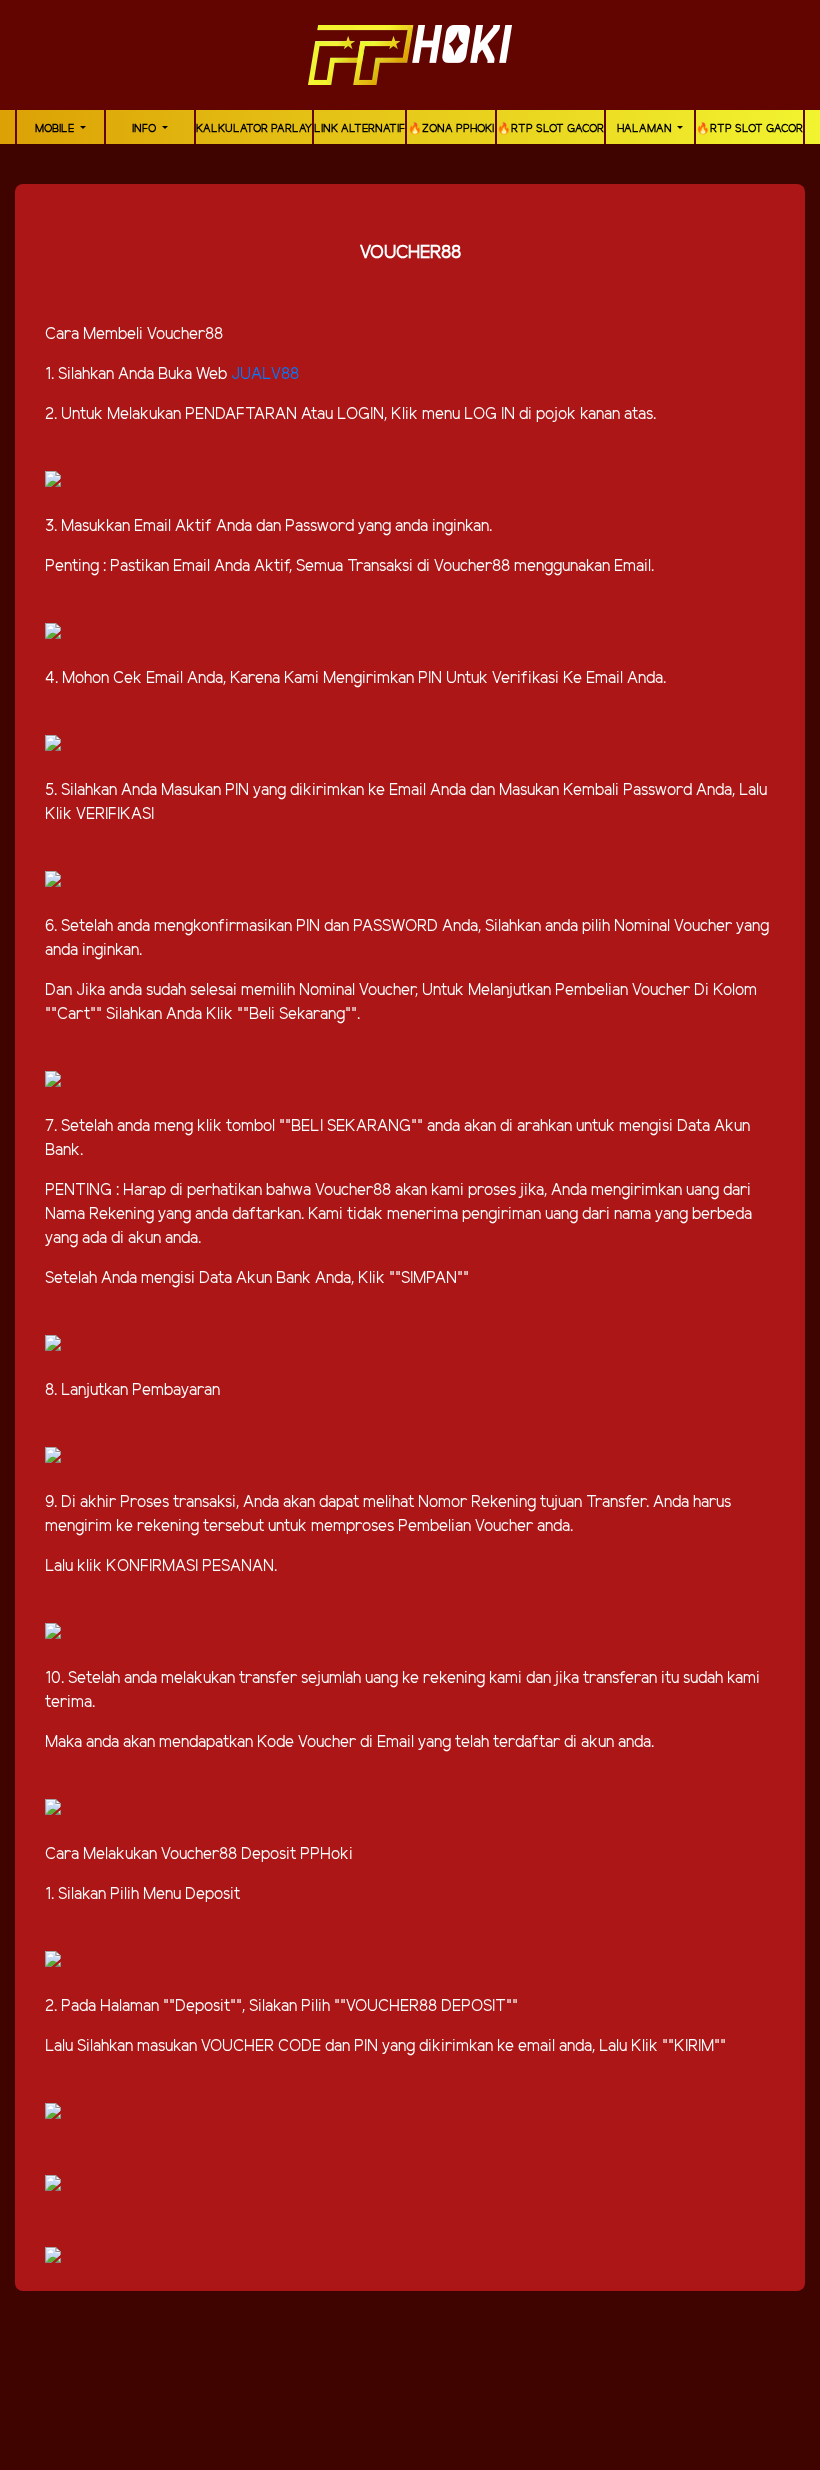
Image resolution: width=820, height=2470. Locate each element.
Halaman (646, 129)
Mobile (56, 129)
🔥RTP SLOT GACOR (550, 129)
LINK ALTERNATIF (359, 129)
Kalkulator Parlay (254, 129)
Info (145, 129)
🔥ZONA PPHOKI (451, 129)
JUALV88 (265, 374)
